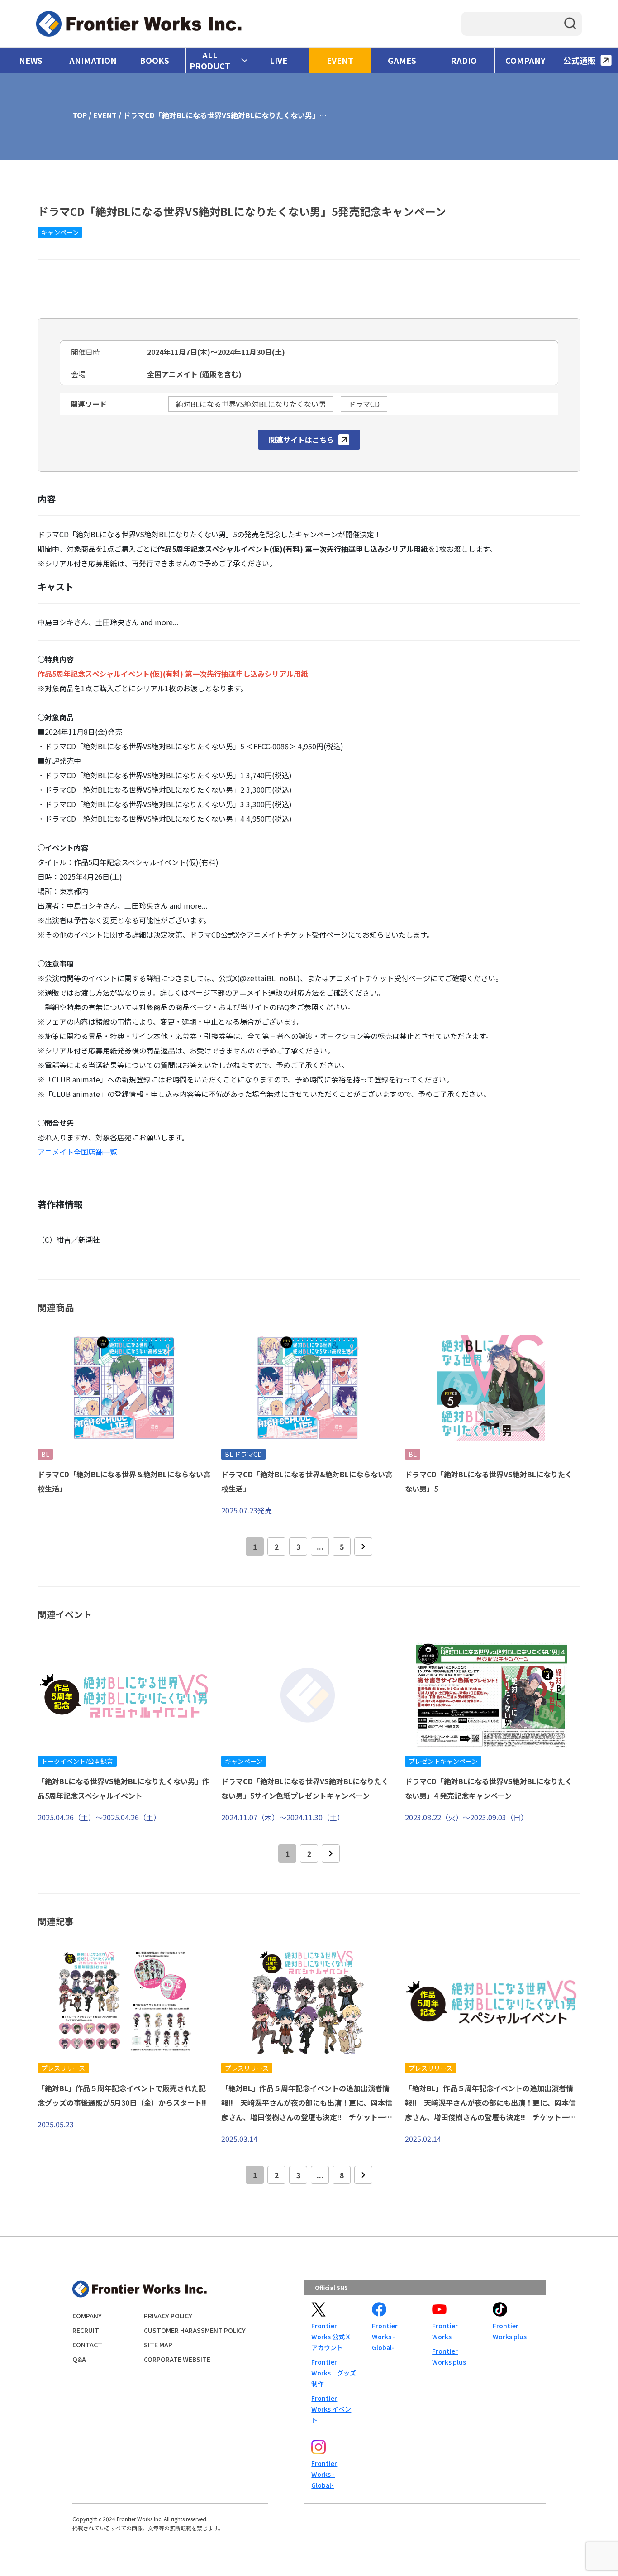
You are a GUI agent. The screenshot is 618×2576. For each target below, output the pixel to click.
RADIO (464, 60)
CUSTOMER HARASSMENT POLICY (195, 2330)
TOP (80, 115)
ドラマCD (364, 404)
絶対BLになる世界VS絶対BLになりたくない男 (251, 404)
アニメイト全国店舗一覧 (77, 1152)
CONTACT (87, 2345)
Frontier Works (445, 2331)
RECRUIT (86, 2330)
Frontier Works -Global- (385, 2337)
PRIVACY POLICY (168, 2316)
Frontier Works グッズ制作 (334, 2373)
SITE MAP (158, 2345)
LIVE (278, 60)
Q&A (79, 2359)
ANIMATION (93, 60)
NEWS (31, 60)
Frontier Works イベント (331, 2409)
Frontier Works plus (449, 2356)
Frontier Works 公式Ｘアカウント (331, 2337)
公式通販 (580, 60)
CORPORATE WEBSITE (177, 2359)
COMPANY (525, 60)
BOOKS (154, 60)
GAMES (402, 60)
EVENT (340, 60)
